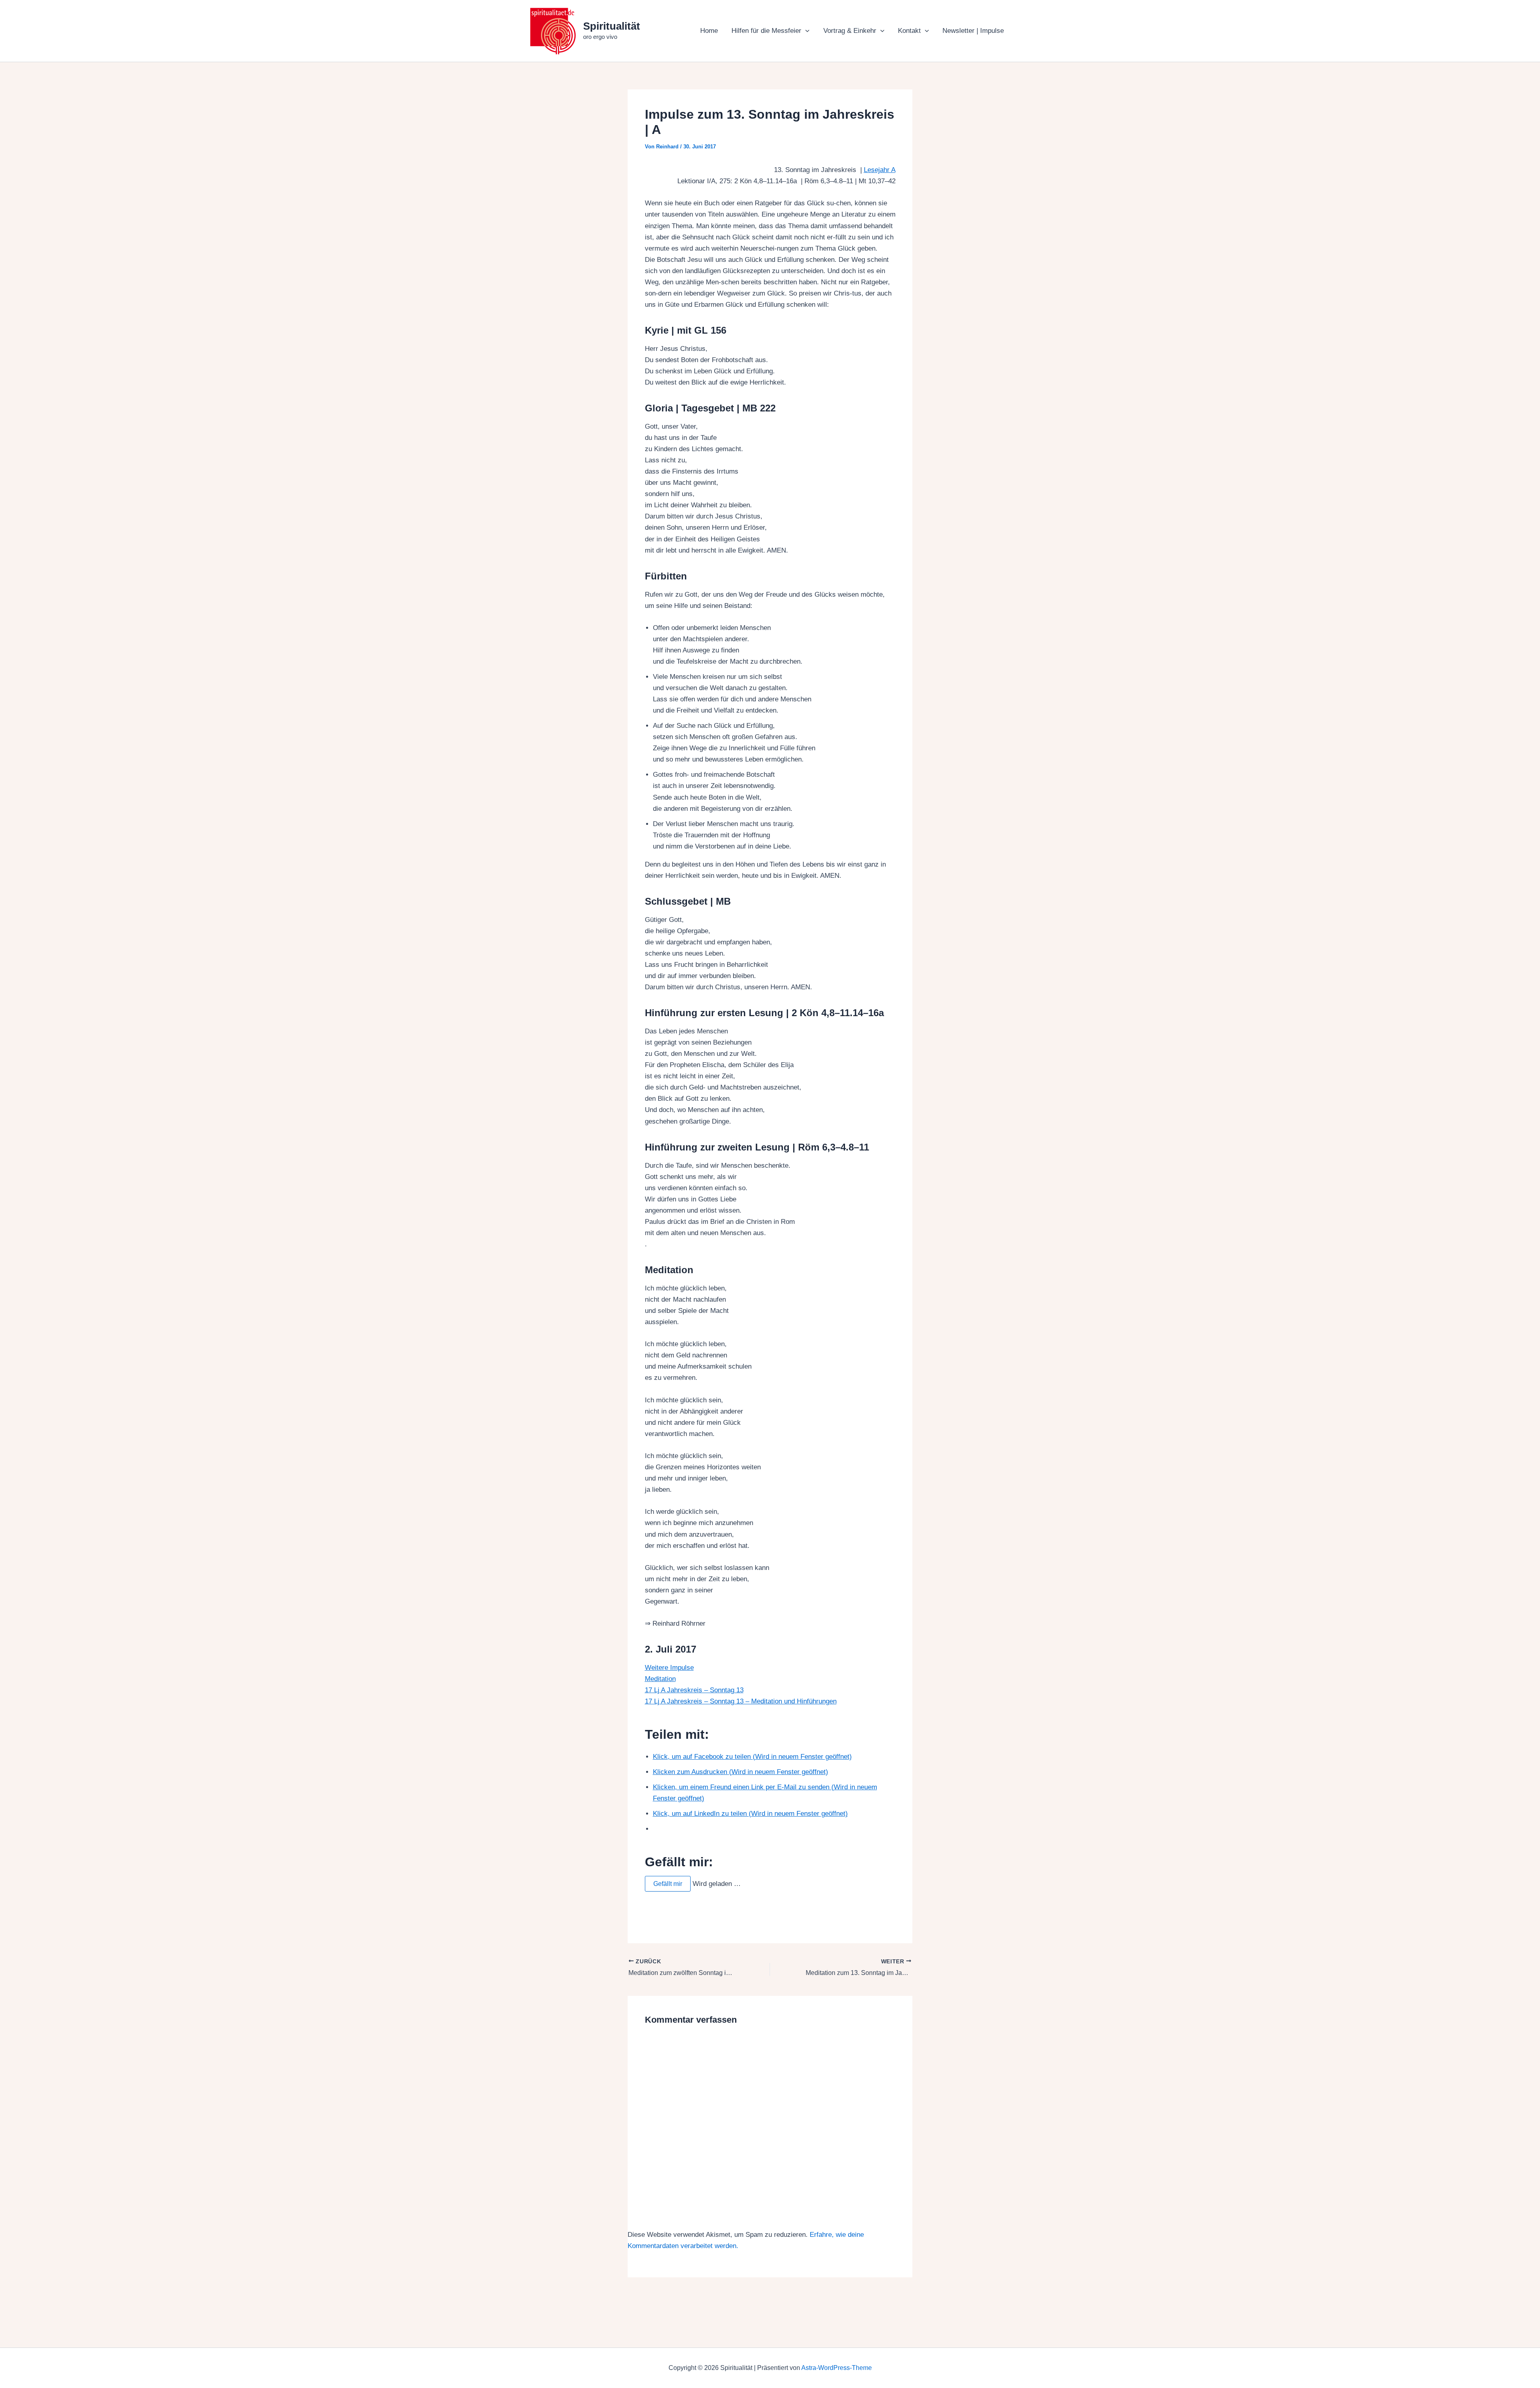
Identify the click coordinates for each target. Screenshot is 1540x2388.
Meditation (660, 1679)
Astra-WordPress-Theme (837, 2368)
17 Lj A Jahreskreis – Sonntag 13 (694, 1690)
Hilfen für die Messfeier (766, 31)
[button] (805, 31)
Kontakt (909, 31)
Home (709, 31)
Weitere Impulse (669, 1668)
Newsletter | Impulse (973, 31)
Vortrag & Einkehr (850, 31)
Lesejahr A (880, 170)
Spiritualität (612, 26)
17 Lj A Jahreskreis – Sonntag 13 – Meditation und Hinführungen (741, 1701)
